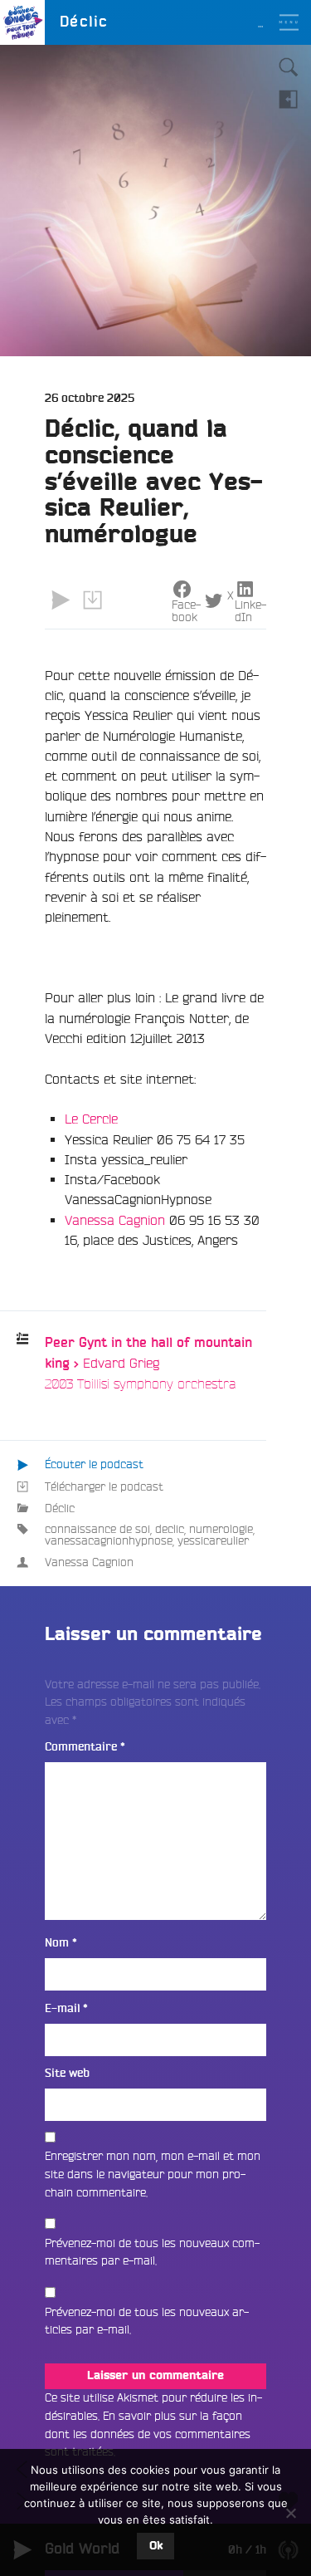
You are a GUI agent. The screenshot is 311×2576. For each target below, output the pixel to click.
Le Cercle (93, 1119)
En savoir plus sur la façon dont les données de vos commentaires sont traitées (148, 2434)
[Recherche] (289, 67)
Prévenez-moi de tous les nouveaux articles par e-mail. (147, 2321)
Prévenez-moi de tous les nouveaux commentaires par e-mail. (152, 2252)
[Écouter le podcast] (61, 600)
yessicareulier (213, 1540)
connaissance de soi (97, 1529)
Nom (61, 1943)
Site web (67, 2073)
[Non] (290, 2513)
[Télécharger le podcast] (92, 600)
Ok (156, 2546)
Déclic (60, 1508)
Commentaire (85, 1747)
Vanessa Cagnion (115, 1220)
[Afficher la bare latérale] (289, 99)
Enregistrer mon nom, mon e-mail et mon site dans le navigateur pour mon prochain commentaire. (153, 2174)
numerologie (221, 1529)
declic (170, 1529)
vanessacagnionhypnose (109, 1540)
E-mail (66, 2008)
